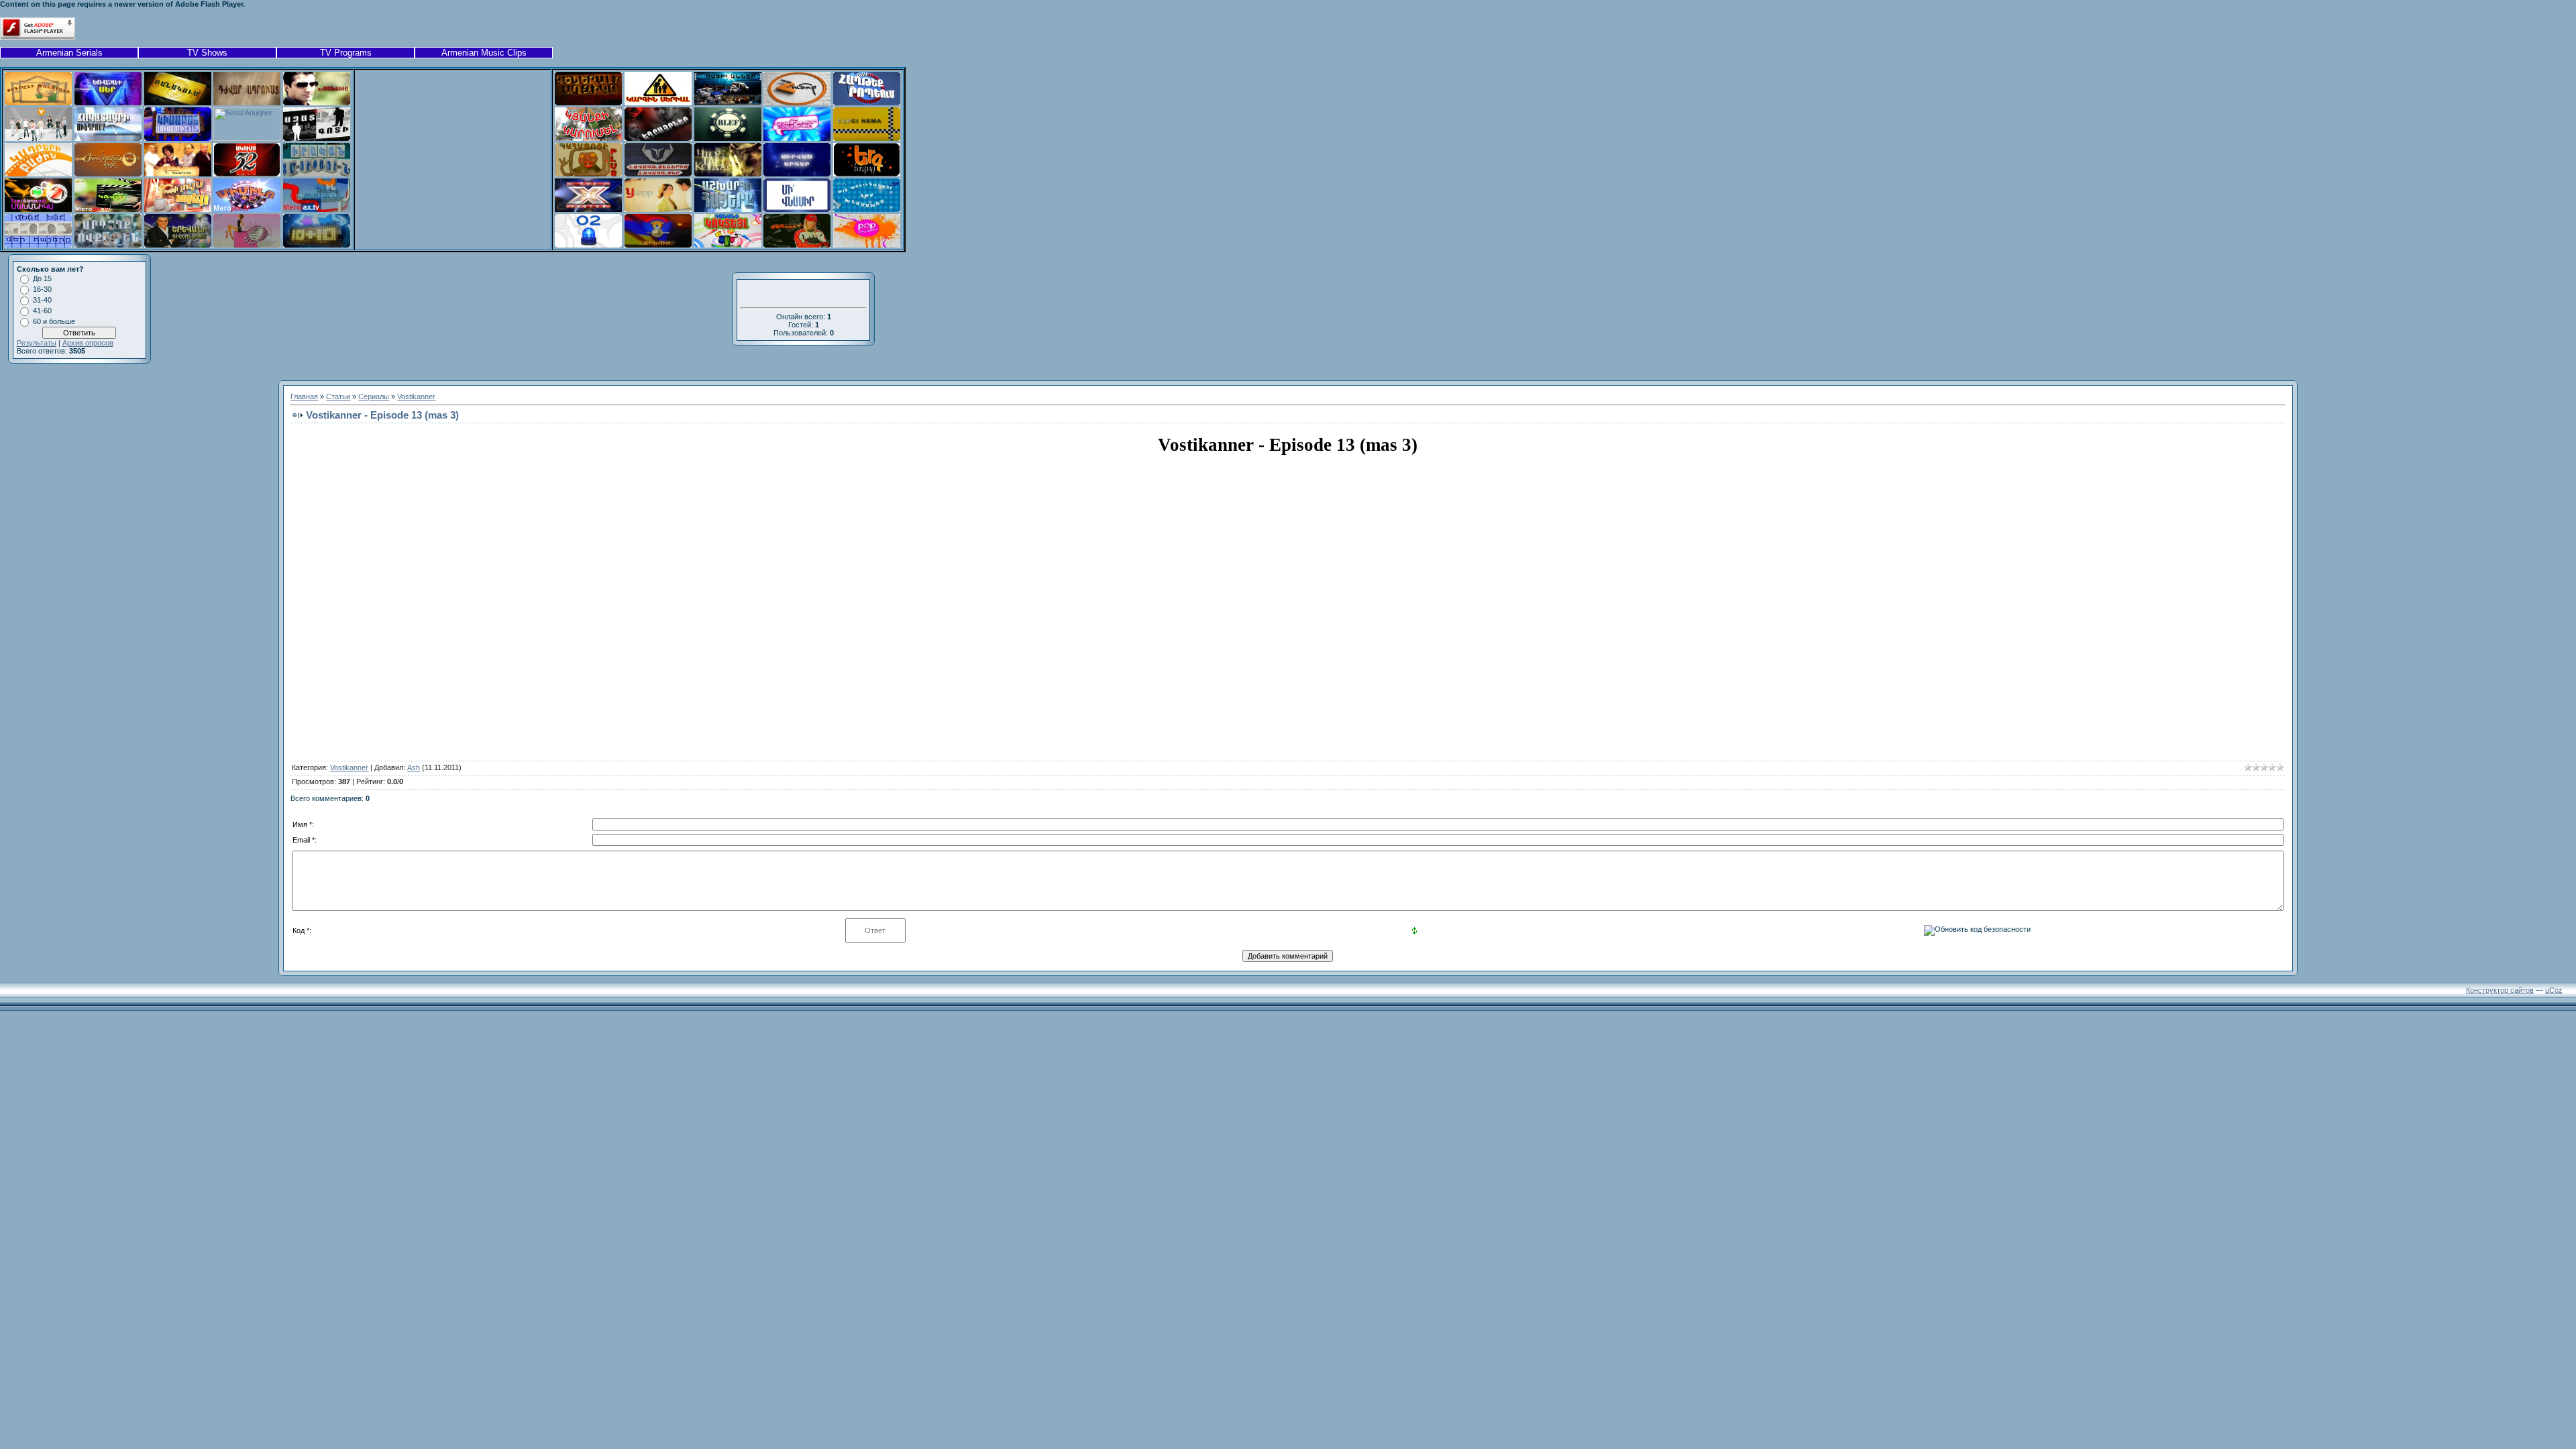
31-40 (42, 300)
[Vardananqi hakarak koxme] (178, 174)
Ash (414, 767)
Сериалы (374, 396)
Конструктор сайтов (2500, 990)
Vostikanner (416, 396)
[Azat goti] (317, 138)
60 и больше (54, 321)
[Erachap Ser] (108, 103)
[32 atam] (247, 174)
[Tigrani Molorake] (38, 103)
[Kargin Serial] (658, 103)
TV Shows (207, 53)
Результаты (37, 343)
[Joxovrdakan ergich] (108, 174)
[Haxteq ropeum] (867, 103)
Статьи (338, 396)
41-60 (42, 311)
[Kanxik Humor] (797, 103)
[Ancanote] (317, 103)
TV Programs (346, 53)
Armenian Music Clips (484, 53)
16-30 (42, 289)
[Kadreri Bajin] (38, 174)
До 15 (42, 278)
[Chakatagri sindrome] (108, 138)
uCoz (2554, 990)
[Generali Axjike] (588, 103)
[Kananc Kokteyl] (728, 245)
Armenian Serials (69, 53)
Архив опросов (88, 343)
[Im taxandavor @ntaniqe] (797, 138)
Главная (304, 396)
